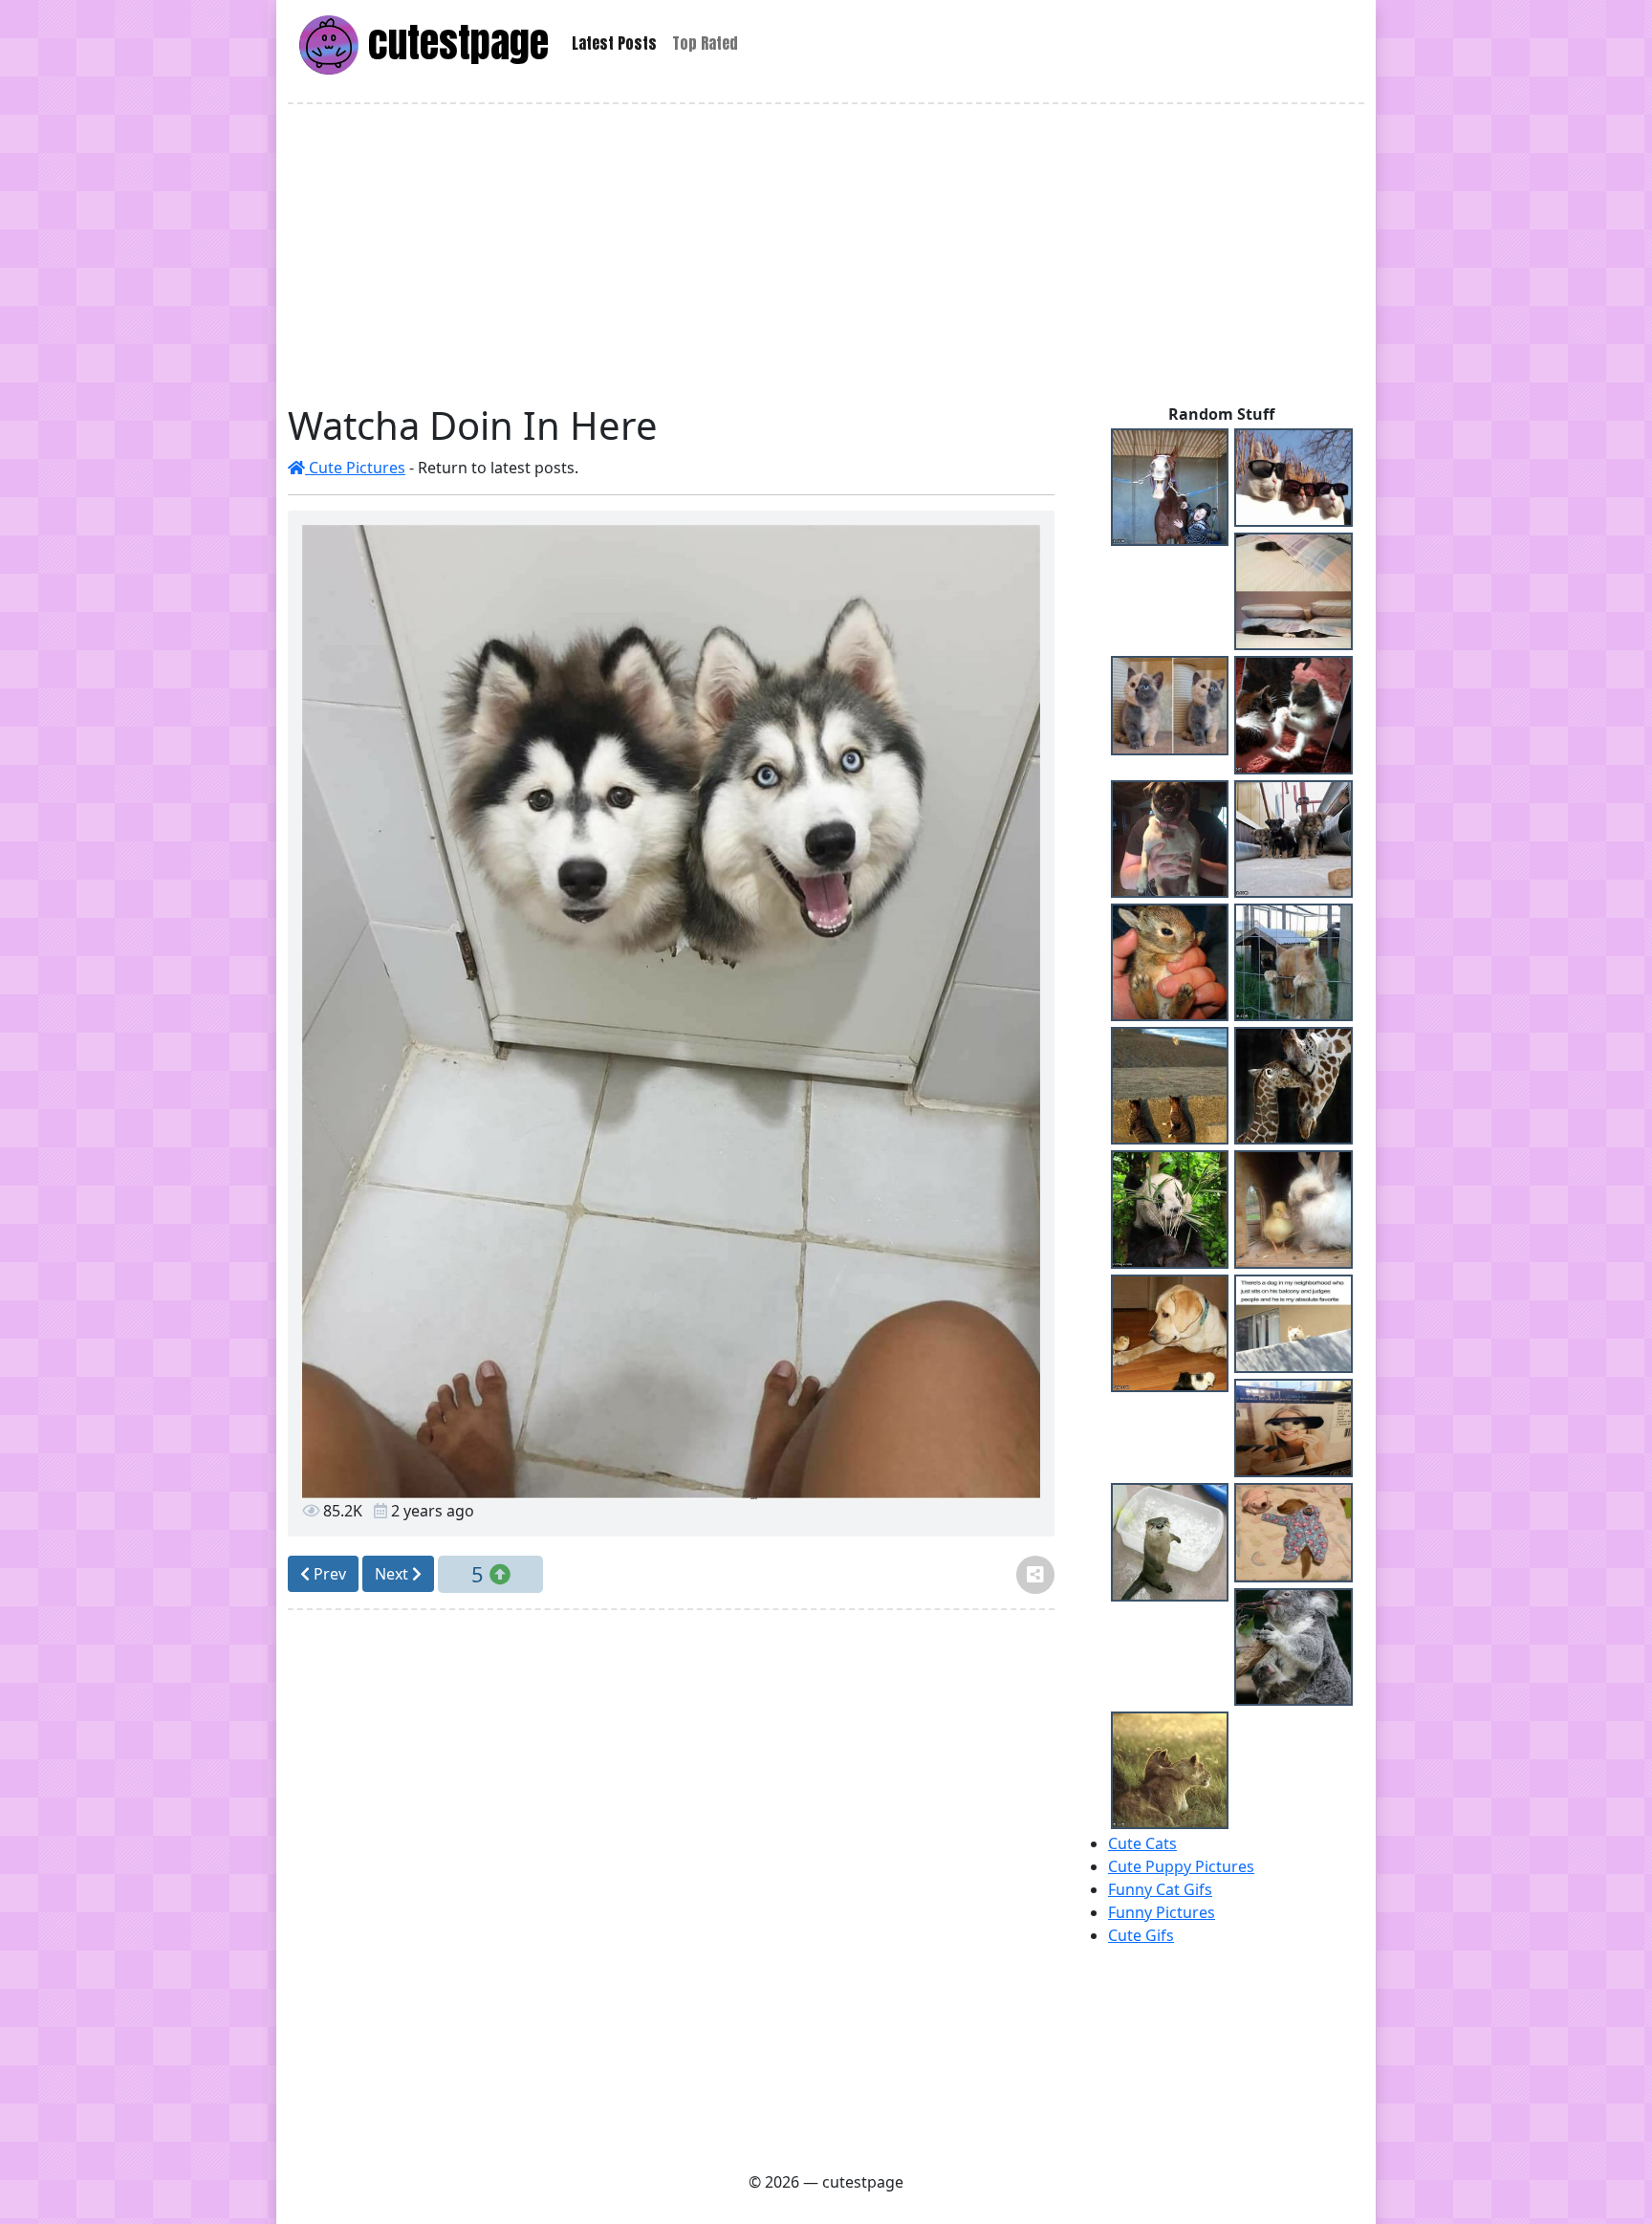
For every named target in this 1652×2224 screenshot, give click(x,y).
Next (393, 1574)
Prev (328, 1574)
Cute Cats (1142, 1843)
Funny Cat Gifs (1160, 1889)
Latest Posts (614, 43)
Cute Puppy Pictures (1181, 1866)
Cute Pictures (355, 468)
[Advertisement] (826, 253)
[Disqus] (671, 1887)
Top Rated (705, 43)
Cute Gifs (1141, 1935)
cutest (454, 43)
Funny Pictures (1162, 1912)
